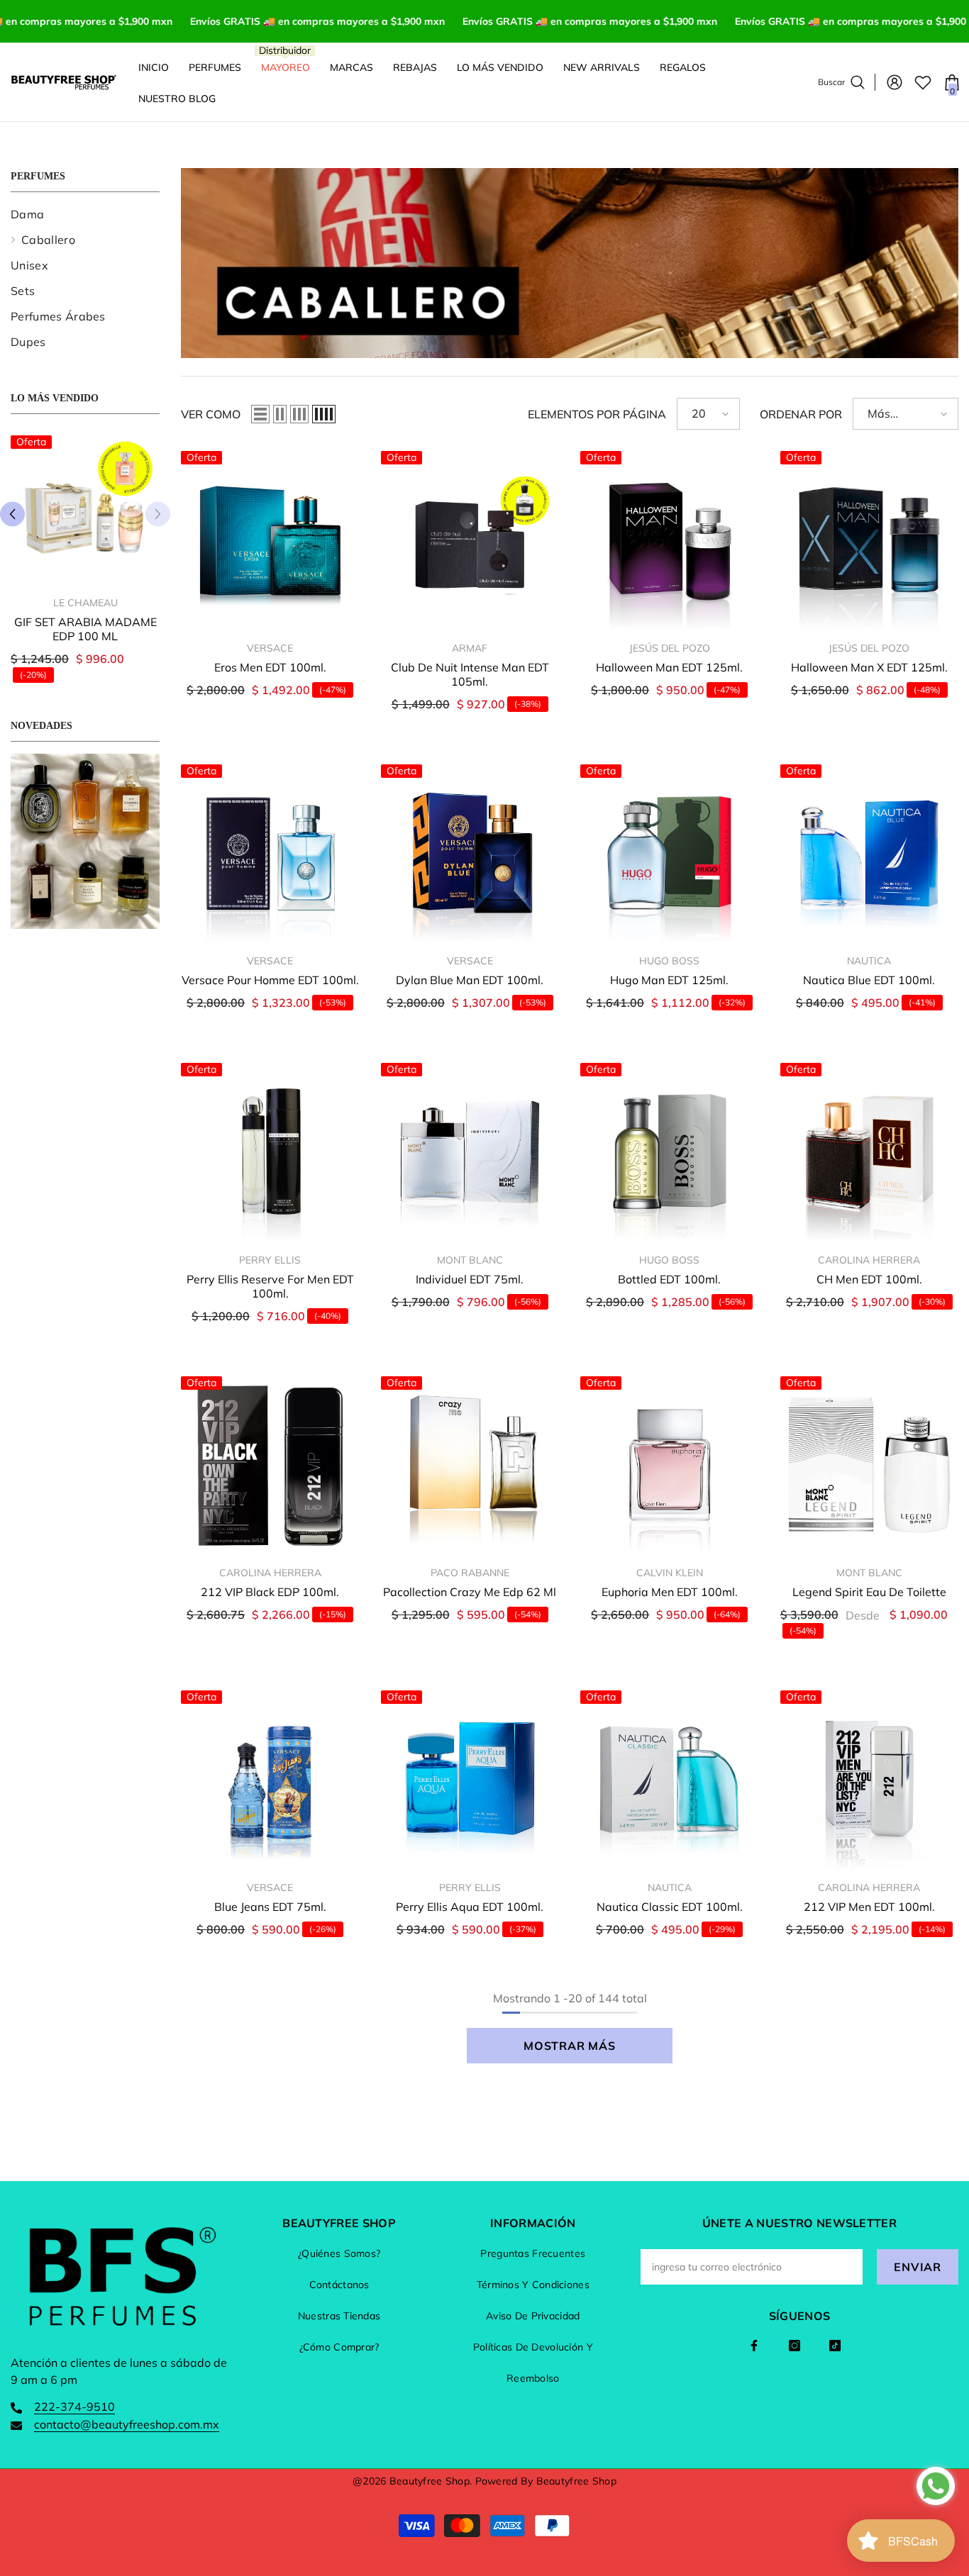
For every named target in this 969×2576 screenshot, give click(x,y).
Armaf (470, 648)
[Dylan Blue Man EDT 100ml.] (470, 854)
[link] (85, 841)
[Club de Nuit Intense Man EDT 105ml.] (470, 540)
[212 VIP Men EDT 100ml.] (870, 1780)
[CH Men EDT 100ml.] (870, 1152)
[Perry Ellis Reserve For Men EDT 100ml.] (270, 1152)
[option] (85, 564)
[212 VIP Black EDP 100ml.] (270, 1466)
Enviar (918, 2267)
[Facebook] (754, 2346)
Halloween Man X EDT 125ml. (869, 667)
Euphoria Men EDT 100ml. (670, 1592)
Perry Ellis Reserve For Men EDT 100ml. (270, 1286)
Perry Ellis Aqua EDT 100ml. (470, 1907)
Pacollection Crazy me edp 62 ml (470, 1592)
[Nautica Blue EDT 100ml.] (870, 854)
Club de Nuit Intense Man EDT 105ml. (470, 674)
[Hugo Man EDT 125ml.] (670, 854)
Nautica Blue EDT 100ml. (869, 980)
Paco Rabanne (470, 1573)
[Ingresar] (895, 82)
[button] (12, 514)
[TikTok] (835, 2346)
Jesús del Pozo (670, 648)
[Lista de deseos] (923, 82)
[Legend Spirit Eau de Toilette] (870, 1466)
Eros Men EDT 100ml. (270, 667)
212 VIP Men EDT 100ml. (869, 1907)
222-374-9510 (74, 2407)
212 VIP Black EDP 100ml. (270, 1592)
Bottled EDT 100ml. (669, 1279)
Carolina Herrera (869, 1260)
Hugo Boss (669, 961)
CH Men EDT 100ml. (869, 1279)
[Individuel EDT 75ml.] (470, 1152)
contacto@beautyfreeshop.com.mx (127, 2424)
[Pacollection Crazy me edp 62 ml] (470, 1466)
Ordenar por (801, 414)
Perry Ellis (270, 1260)
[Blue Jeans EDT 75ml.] (270, 1780)
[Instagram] (794, 2346)
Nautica (869, 961)
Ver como (211, 414)
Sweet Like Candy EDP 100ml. (85, 629)
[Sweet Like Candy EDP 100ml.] (85, 510)
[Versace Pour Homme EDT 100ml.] (270, 854)
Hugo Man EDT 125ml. (669, 980)
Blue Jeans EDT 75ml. (270, 1907)
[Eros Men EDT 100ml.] (270, 540)
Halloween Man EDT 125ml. (669, 667)
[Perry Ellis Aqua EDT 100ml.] (470, 1780)
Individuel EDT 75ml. (470, 1279)
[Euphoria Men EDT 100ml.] (670, 1466)
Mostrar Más (570, 2046)
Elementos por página (597, 414)
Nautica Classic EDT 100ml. (670, 1907)
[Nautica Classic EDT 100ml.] (670, 1780)
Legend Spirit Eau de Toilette (869, 1592)
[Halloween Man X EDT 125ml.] (870, 540)
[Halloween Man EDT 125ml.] (670, 540)
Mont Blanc (470, 1260)
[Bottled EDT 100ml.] (670, 1152)
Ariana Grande (85, 603)
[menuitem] (85, 214)
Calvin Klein (670, 1573)
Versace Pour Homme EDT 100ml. (270, 980)
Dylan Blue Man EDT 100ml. (470, 980)
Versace (270, 648)
